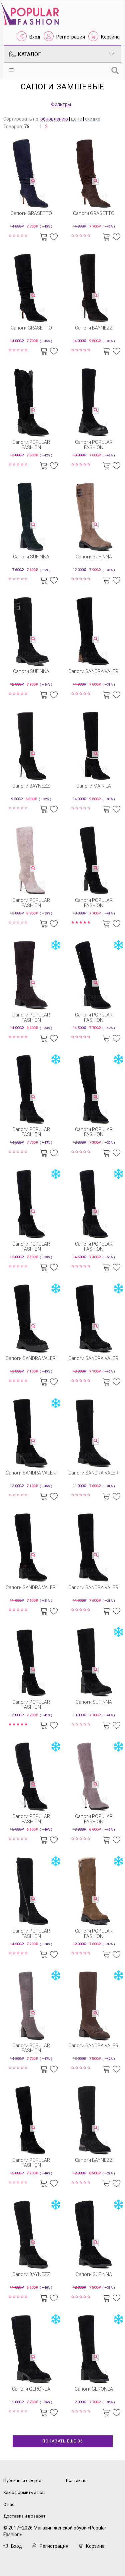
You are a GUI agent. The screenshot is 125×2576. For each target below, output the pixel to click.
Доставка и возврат (24, 2516)
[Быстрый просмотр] (33, 181)
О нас (9, 2504)
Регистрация (71, 37)
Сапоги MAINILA (94, 786)
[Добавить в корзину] (44, 236)
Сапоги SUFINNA (31, 557)
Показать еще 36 (63, 2441)
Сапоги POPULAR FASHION (31, 445)
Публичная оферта (22, 2481)
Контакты (76, 2481)
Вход (35, 37)
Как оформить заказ (24, 2492)
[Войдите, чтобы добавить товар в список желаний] (54, 236)
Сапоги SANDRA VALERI (94, 671)
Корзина (110, 37)
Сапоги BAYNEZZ (94, 328)
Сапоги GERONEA (31, 2389)
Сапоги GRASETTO (31, 213)
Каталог (29, 54)
